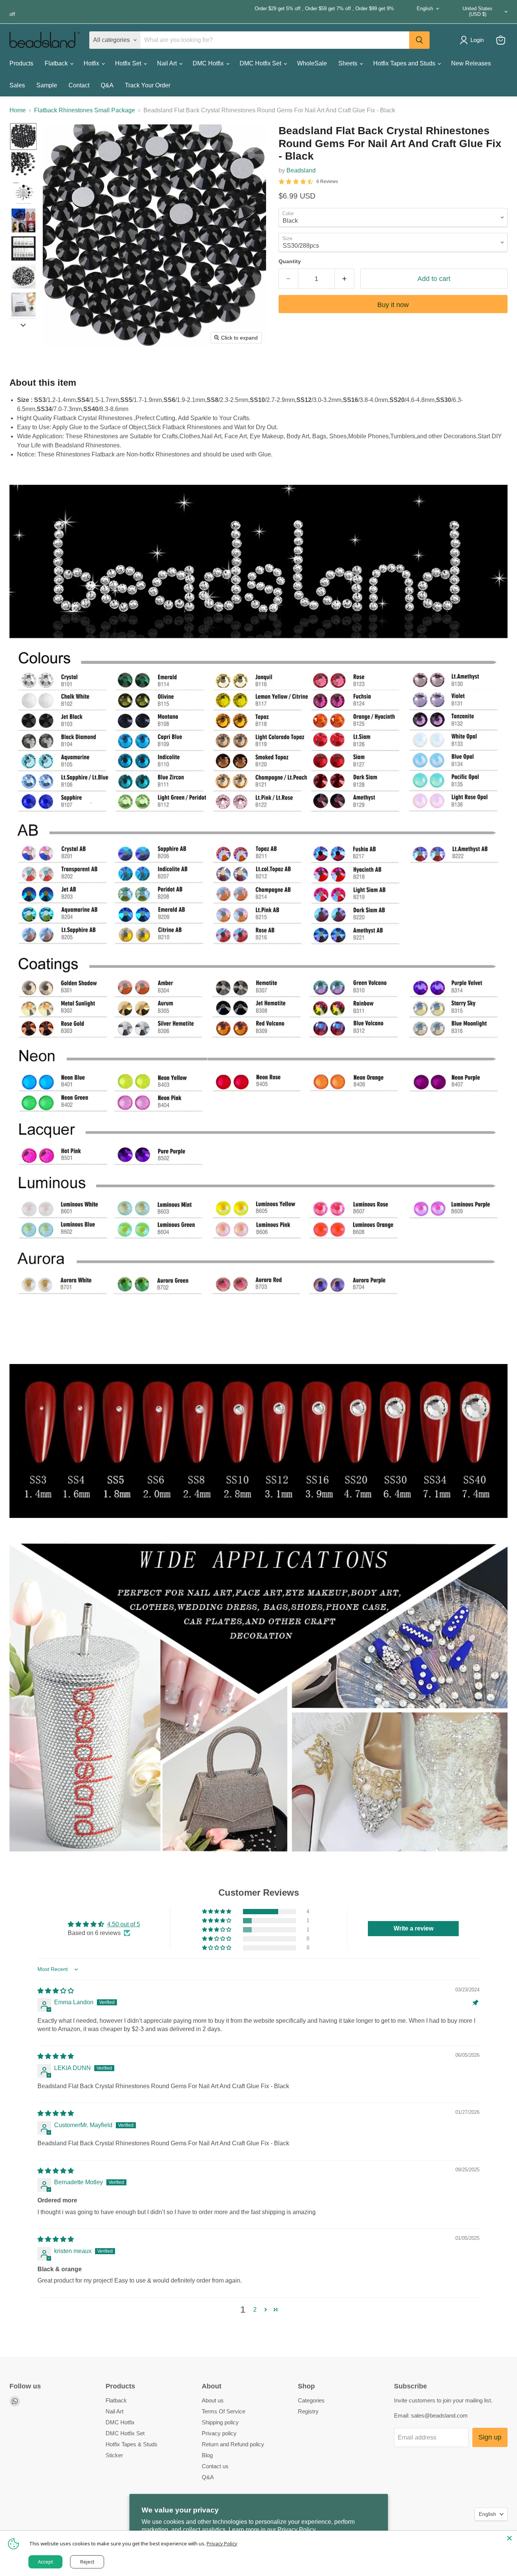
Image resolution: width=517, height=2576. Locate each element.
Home (18, 110)
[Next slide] (23, 324)
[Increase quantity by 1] (345, 279)
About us (213, 2400)
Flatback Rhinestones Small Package (85, 110)
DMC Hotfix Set (261, 63)
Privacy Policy (222, 2543)
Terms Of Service (223, 2411)
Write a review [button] (413, 1928)
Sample (47, 85)
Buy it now (393, 305)
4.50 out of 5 (124, 1924)
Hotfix (92, 63)
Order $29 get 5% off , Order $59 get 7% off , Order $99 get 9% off (202, 12)
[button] (23, 137)
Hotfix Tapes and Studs (405, 63)
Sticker (114, 2455)
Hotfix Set (129, 63)
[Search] (419, 40)
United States (477, 11)
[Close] (509, 2538)
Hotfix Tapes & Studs (132, 2444)
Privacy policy (219, 2433)
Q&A (107, 85)
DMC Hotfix (209, 63)
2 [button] (255, 2310)
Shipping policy (220, 2422)
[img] (56, 1991)
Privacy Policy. (297, 2530)
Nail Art (168, 63)
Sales (17, 85)
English (425, 9)
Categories (311, 2400)
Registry (308, 2411)
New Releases (471, 63)
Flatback (57, 63)
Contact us (215, 2466)
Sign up (490, 2437)
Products (21, 63)
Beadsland (301, 170)
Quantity (290, 261)
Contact (79, 85)
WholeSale (312, 63)
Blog (207, 2455)
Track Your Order (148, 85)
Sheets (349, 63)
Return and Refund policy (233, 2444)
